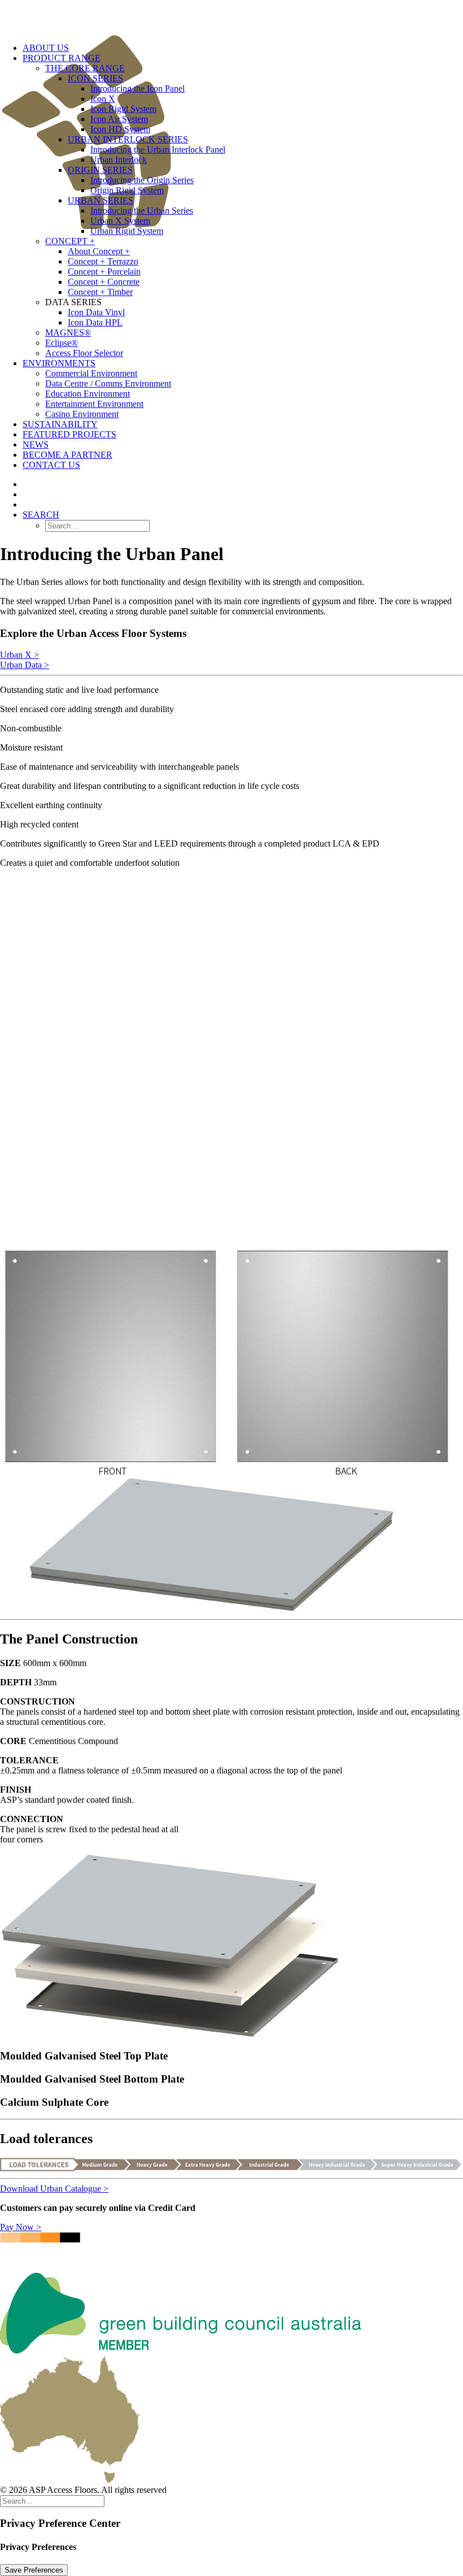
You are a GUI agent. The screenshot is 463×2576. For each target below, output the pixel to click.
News (36, 444)
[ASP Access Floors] (231, 17)
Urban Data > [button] (25, 665)
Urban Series (101, 200)
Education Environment (88, 394)
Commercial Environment (91, 373)
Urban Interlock (119, 160)
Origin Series (100, 170)
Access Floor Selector (84, 353)
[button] (41, 515)
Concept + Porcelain (104, 272)
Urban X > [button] (19, 655)
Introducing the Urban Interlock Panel (158, 149)
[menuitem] (254, 267)
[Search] (52, 2501)
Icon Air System (119, 119)
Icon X (103, 99)
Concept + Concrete (104, 282)
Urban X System (120, 221)
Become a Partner (67, 455)
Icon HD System (120, 129)
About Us (46, 48)
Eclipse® (62, 343)
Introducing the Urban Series (142, 211)
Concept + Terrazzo (103, 261)
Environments (59, 363)
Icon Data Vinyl (96, 312)
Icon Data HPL (95, 322)
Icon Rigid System (123, 109)
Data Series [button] (73, 302)
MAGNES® (68, 333)
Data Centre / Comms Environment (108, 383)
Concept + (70, 241)
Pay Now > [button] (21, 2227)
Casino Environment (82, 414)
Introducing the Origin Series (142, 180)
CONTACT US (51, 465)
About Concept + (99, 251)
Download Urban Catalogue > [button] (54, 2189)
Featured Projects (69, 434)
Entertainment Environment (94, 404)
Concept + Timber (100, 292)
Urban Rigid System (127, 231)
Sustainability (60, 424)
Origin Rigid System (127, 190)
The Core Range (85, 68)
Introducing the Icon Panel (137, 88)
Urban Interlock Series (128, 139)
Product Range (62, 58)
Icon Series (95, 78)
